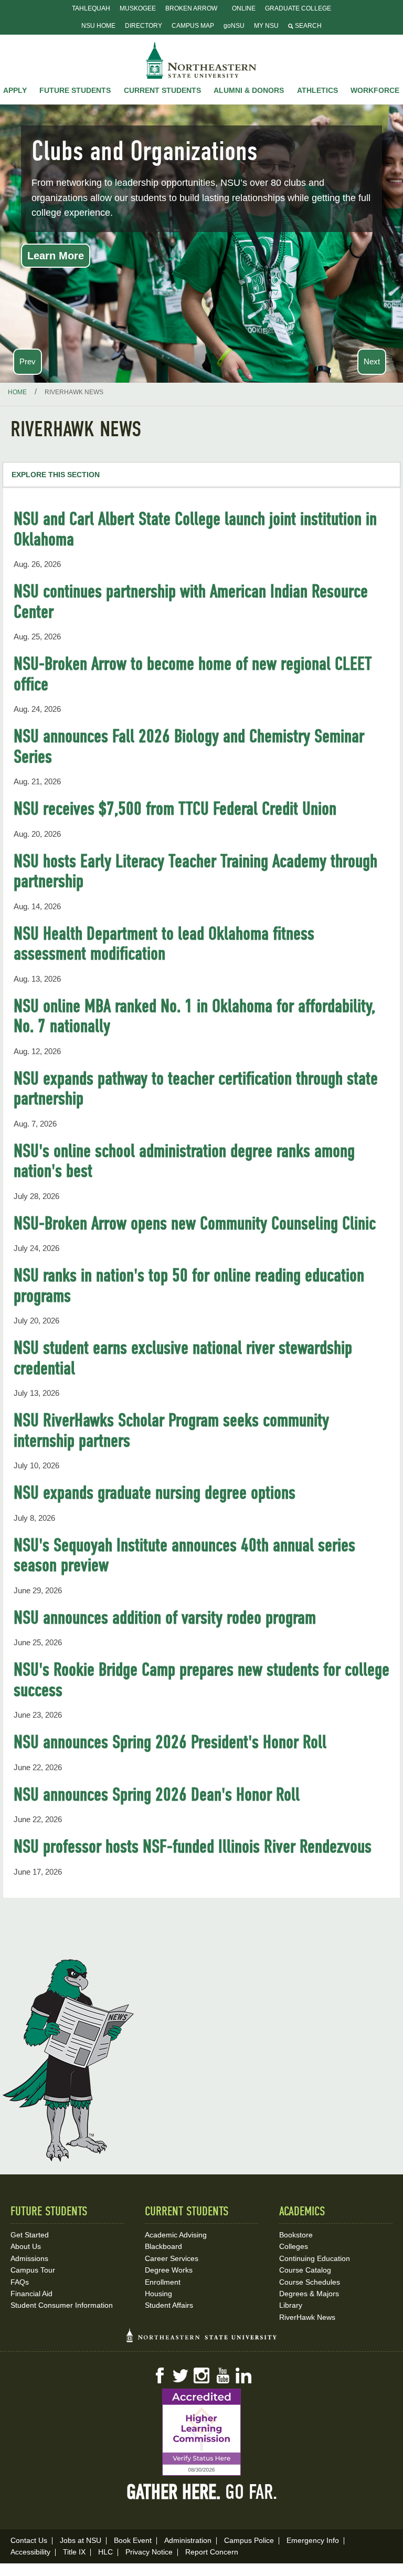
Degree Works (169, 2270)
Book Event (133, 2540)
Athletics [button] (317, 90)
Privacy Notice (149, 2552)
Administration (188, 2540)
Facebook (160, 2375)
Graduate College (298, 8)
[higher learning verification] (201, 2432)
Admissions (29, 2258)
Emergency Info (313, 2540)
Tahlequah (91, 8)
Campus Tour (33, 2270)
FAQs (20, 2282)
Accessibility (30, 2552)
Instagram (201, 2375)
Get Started (30, 2235)
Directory (144, 26)
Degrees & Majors (309, 2294)
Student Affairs (169, 2305)
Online (244, 8)
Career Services (172, 2258)
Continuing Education (315, 2258)
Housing (158, 2294)
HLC (105, 2552)
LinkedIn (243, 2375)
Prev (28, 361)
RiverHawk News (307, 2317)
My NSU (266, 26)
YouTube (222, 2375)
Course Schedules (310, 2282)
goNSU (234, 26)
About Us (26, 2246)
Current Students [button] (162, 90)
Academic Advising (176, 2235)
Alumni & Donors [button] (249, 90)
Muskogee (138, 8)
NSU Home (98, 26)
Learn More (56, 256)
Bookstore (296, 2235)
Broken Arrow (191, 8)
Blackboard (163, 2246)
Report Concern (212, 2552)
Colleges (294, 2246)
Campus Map (193, 26)
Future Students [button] (75, 90)
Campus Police (249, 2540)
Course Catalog (305, 2270)
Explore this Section (56, 475)
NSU (201, 60)
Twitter (181, 2375)
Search (307, 26)
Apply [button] (15, 90)
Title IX (74, 2552)
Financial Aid (31, 2294)
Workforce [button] (375, 90)
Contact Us (29, 2540)
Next (372, 361)
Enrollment (163, 2282)
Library (291, 2305)
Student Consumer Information (62, 2305)
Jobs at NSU (81, 2540)
